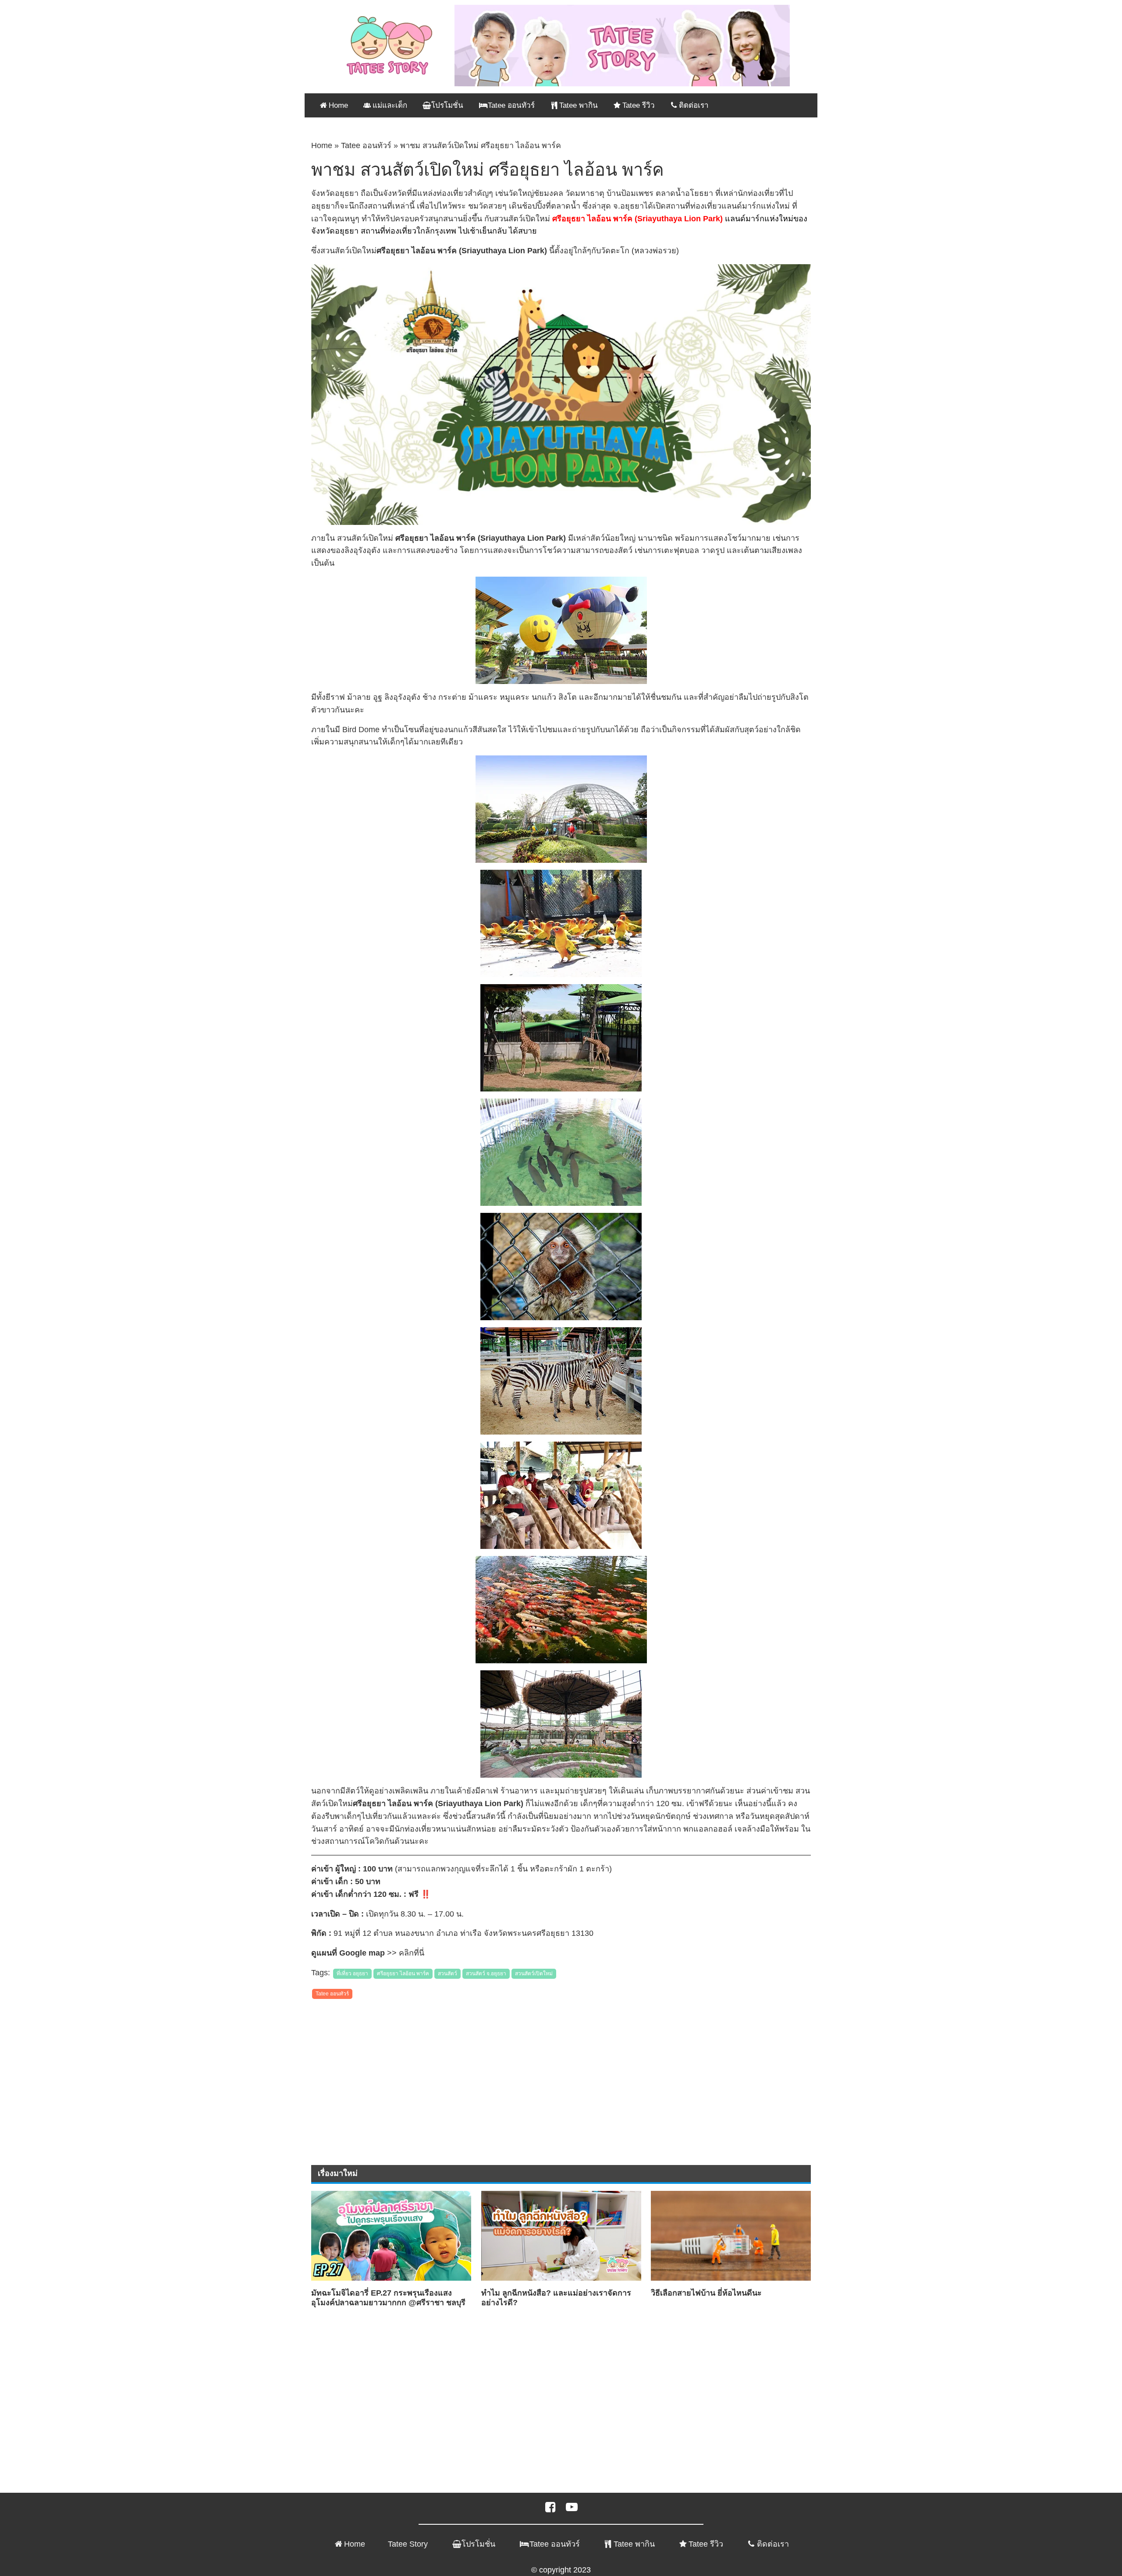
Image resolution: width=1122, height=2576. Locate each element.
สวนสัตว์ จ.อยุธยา (486, 1974)
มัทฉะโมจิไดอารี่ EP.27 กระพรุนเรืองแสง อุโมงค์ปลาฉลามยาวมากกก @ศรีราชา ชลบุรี (388, 2298)
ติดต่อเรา (773, 2544)
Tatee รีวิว (706, 2544)
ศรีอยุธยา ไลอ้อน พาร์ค (403, 1974)
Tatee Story (408, 2544)
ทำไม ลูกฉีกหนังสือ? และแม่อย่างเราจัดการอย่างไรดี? (556, 2298)
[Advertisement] (561, 2068)
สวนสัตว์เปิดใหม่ (534, 1974)
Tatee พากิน (634, 2544)
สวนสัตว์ (447, 1974)
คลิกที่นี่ (412, 1953)
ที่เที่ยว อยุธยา (352, 1974)
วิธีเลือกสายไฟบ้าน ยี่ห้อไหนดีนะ (706, 2293)
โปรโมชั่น (478, 2544)
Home (322, 145)
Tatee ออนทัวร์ (366, 145)
